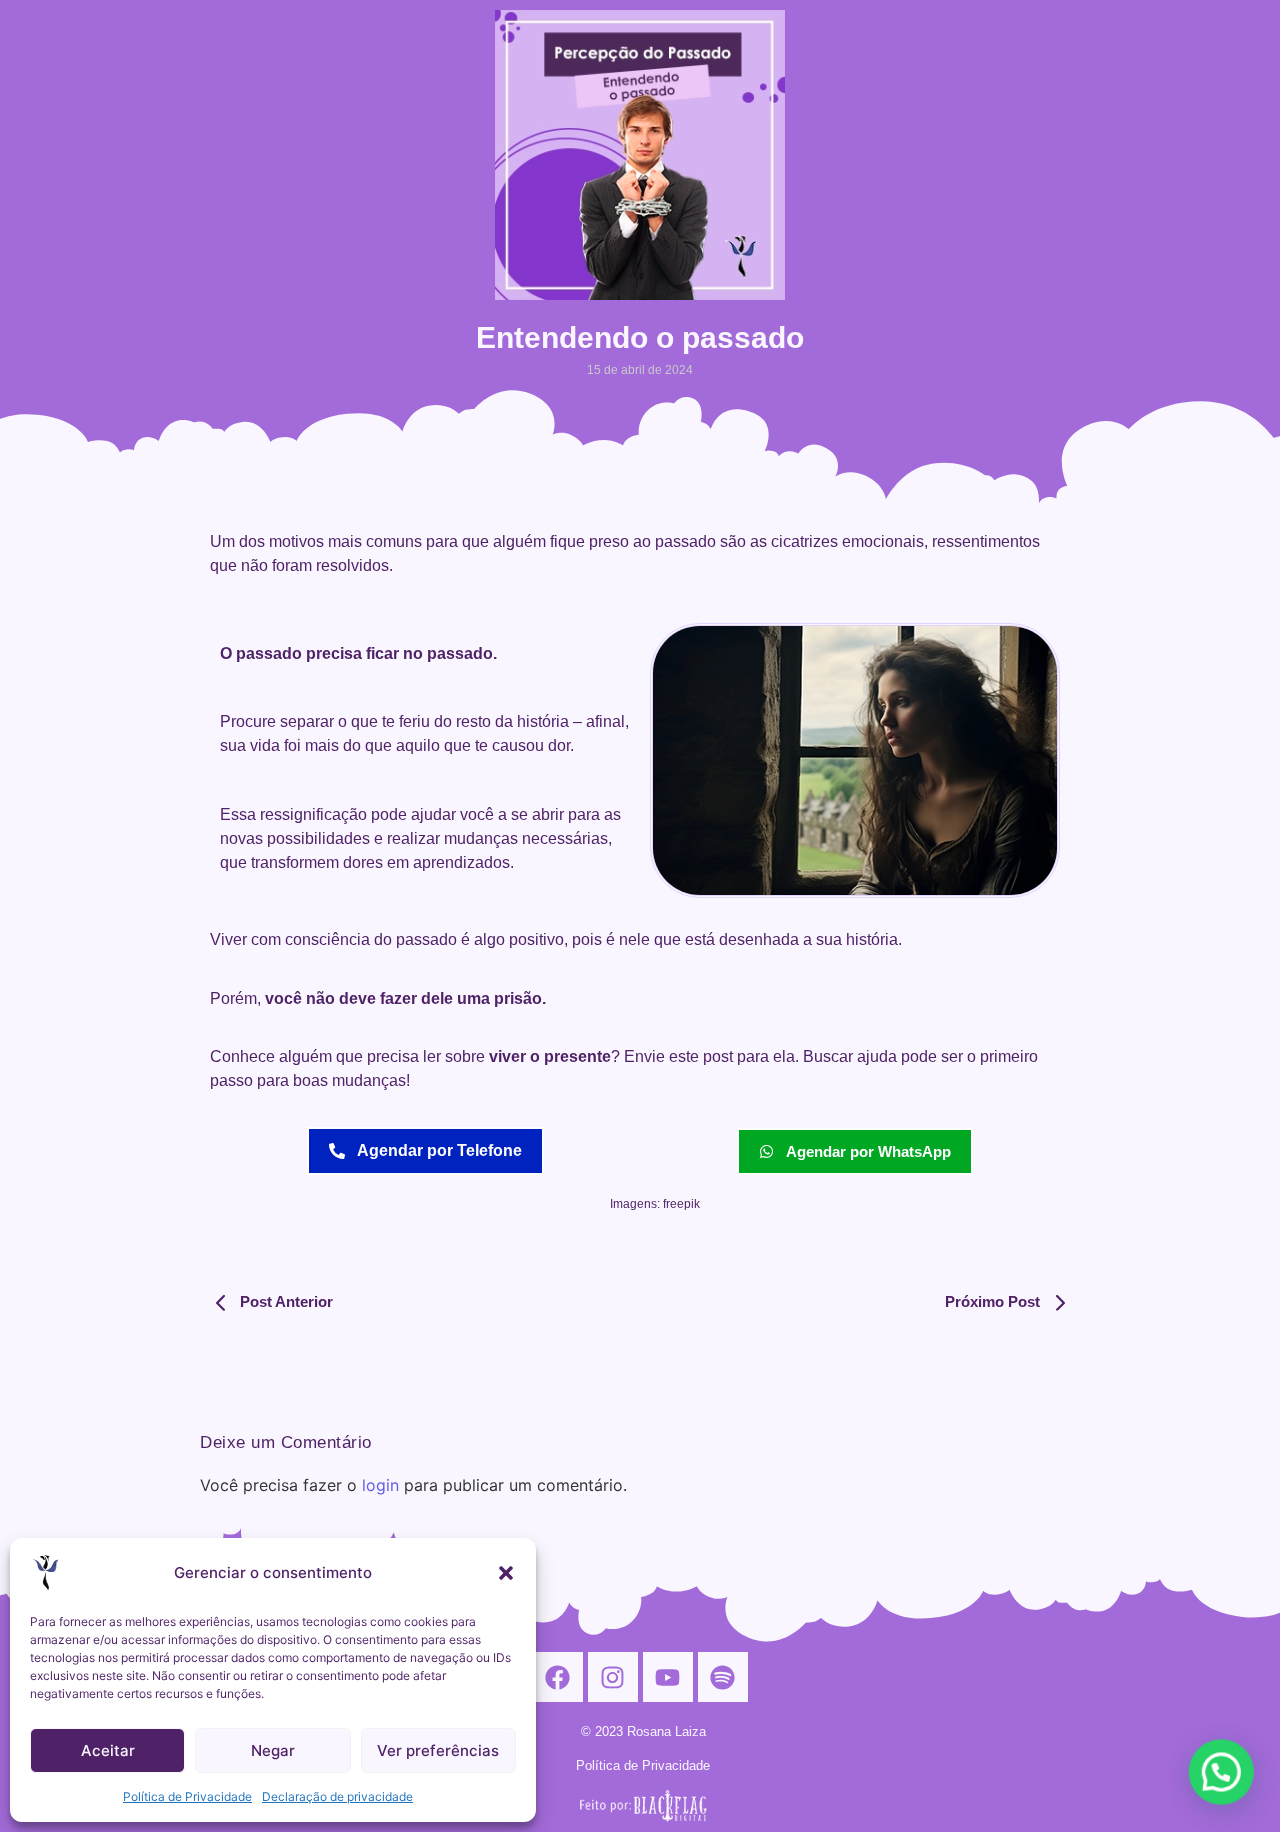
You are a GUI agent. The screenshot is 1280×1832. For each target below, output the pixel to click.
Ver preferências (438, 1750)
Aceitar (108, 1750)
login (380, 1485)
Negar (273, 1750)
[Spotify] (723, 1677)
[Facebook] (558, 1677)
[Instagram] (613, 1677)
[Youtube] (668, 1677)
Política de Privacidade (187, 1796)
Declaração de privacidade (337, 1796)
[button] (506, 1573)
